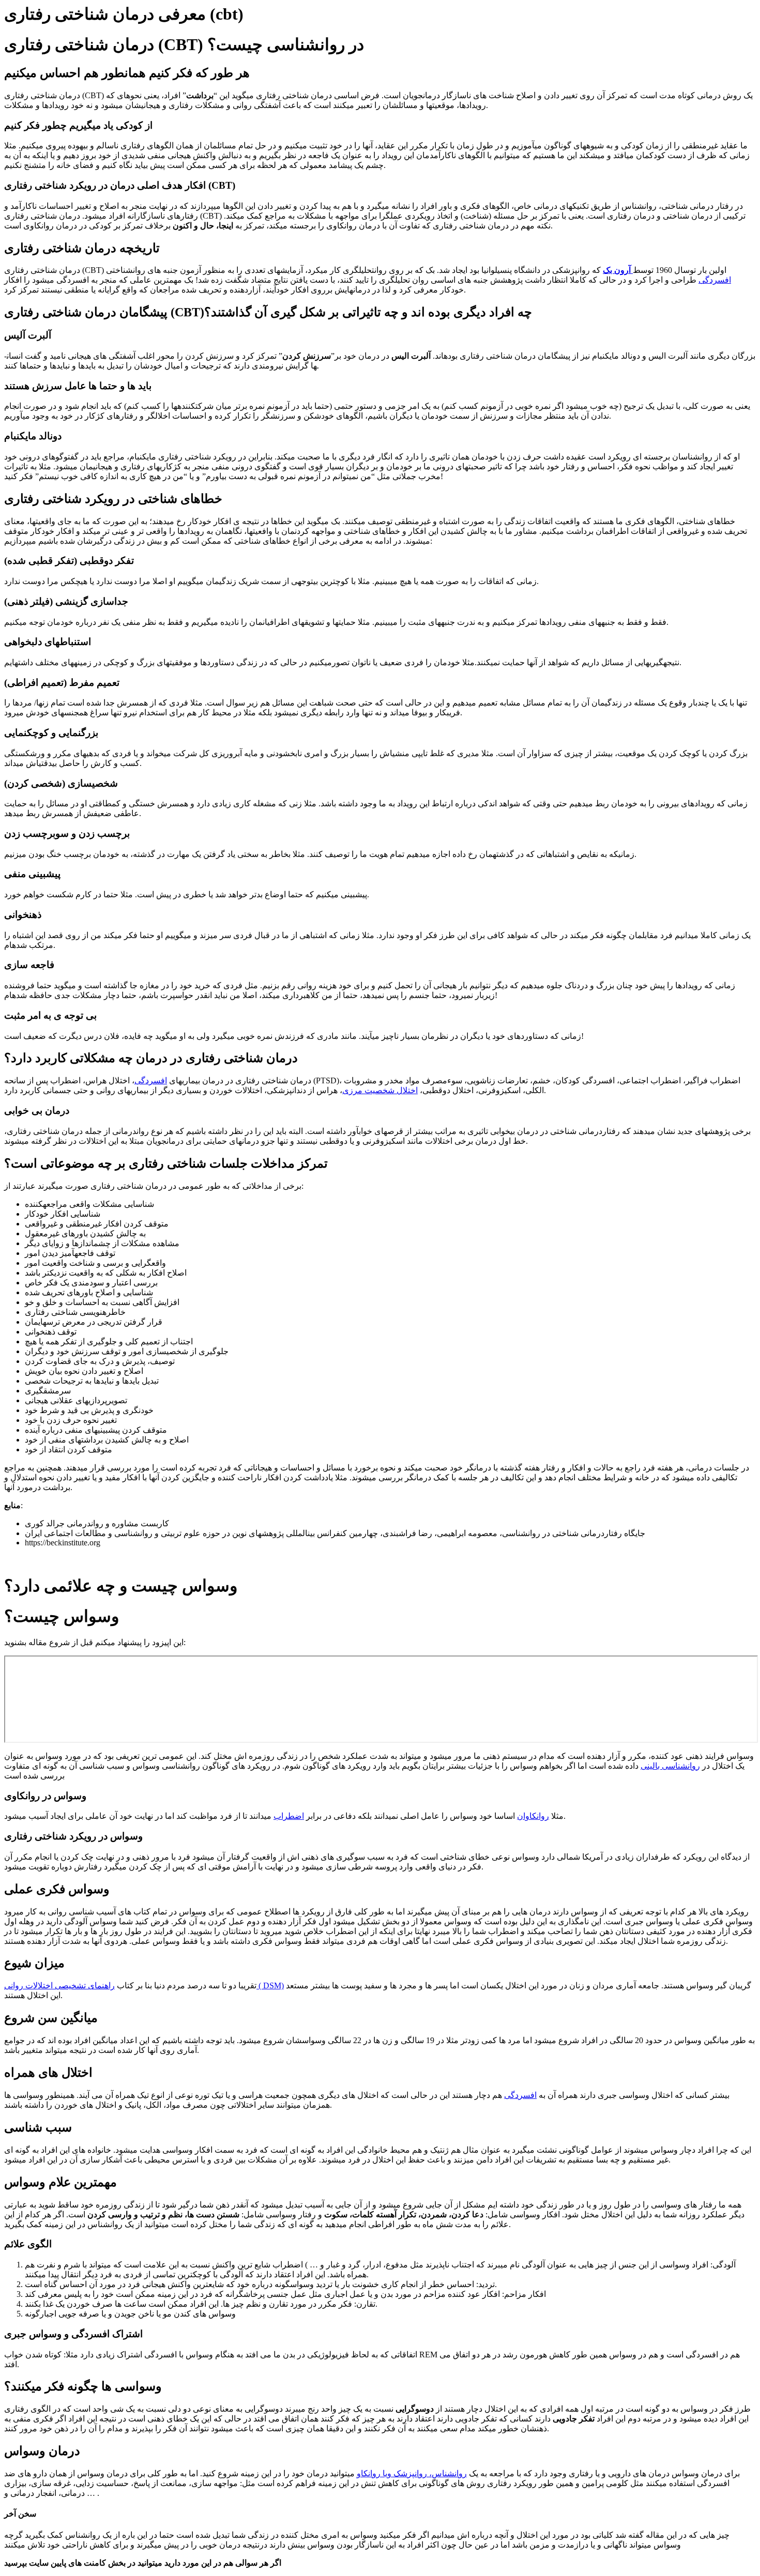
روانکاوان (533, 1816)
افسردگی (715, 280)
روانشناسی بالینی (670, 1766)
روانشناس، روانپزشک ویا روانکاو (412, 2473)
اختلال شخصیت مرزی (380, 1090)
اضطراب (289, 1816)
